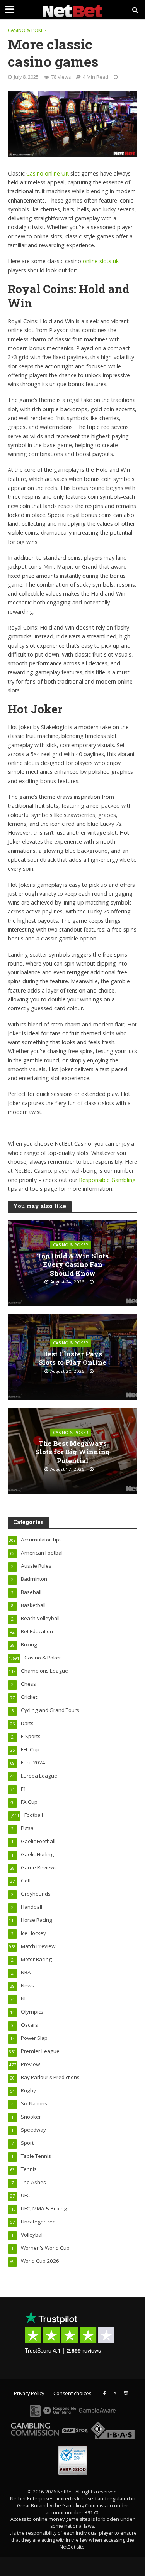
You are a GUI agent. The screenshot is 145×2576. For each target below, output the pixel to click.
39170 (91, 2513)
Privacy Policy (29, 2393)
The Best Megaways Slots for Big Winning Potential (72, 1452)
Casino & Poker (27, 30)
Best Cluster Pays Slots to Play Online (72, 1358)
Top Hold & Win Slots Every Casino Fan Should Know (73, 1265)
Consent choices (72, 2393)
